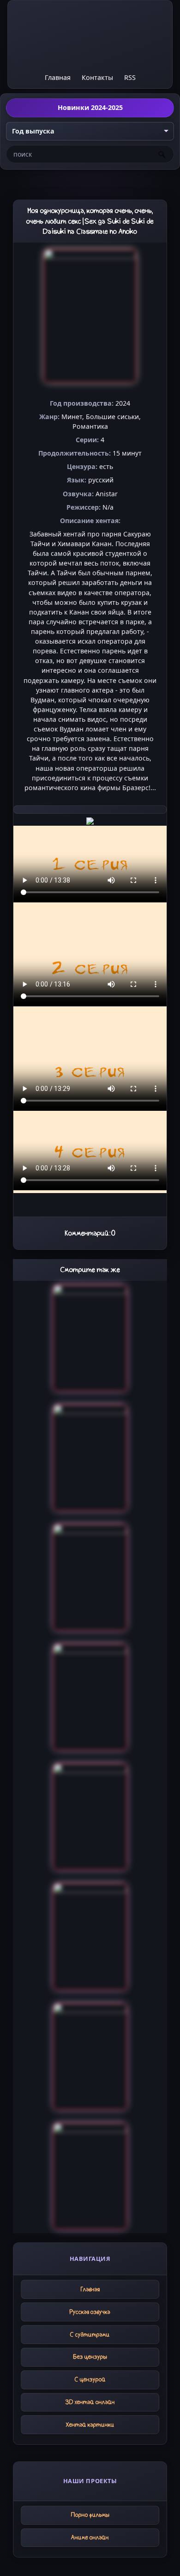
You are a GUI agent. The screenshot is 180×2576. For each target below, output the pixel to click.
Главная (58, 77)
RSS (130, 77)
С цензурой (90, 2379)
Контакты (97, 77)
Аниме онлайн (90, 2537)
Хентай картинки (90, 2425)
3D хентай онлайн (90, 2402)
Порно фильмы (90, 2515)
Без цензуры (90, 2357)
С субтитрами (90, 2335)
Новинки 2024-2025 (90, 107)
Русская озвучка (90, 2312)
